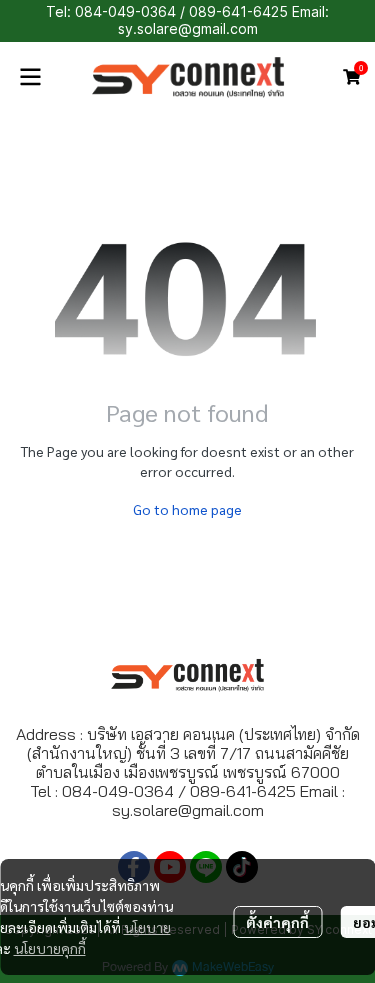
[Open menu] (30, 77)
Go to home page (187, 509)
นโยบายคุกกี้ (50, 948)
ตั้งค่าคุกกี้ (277, 922)
